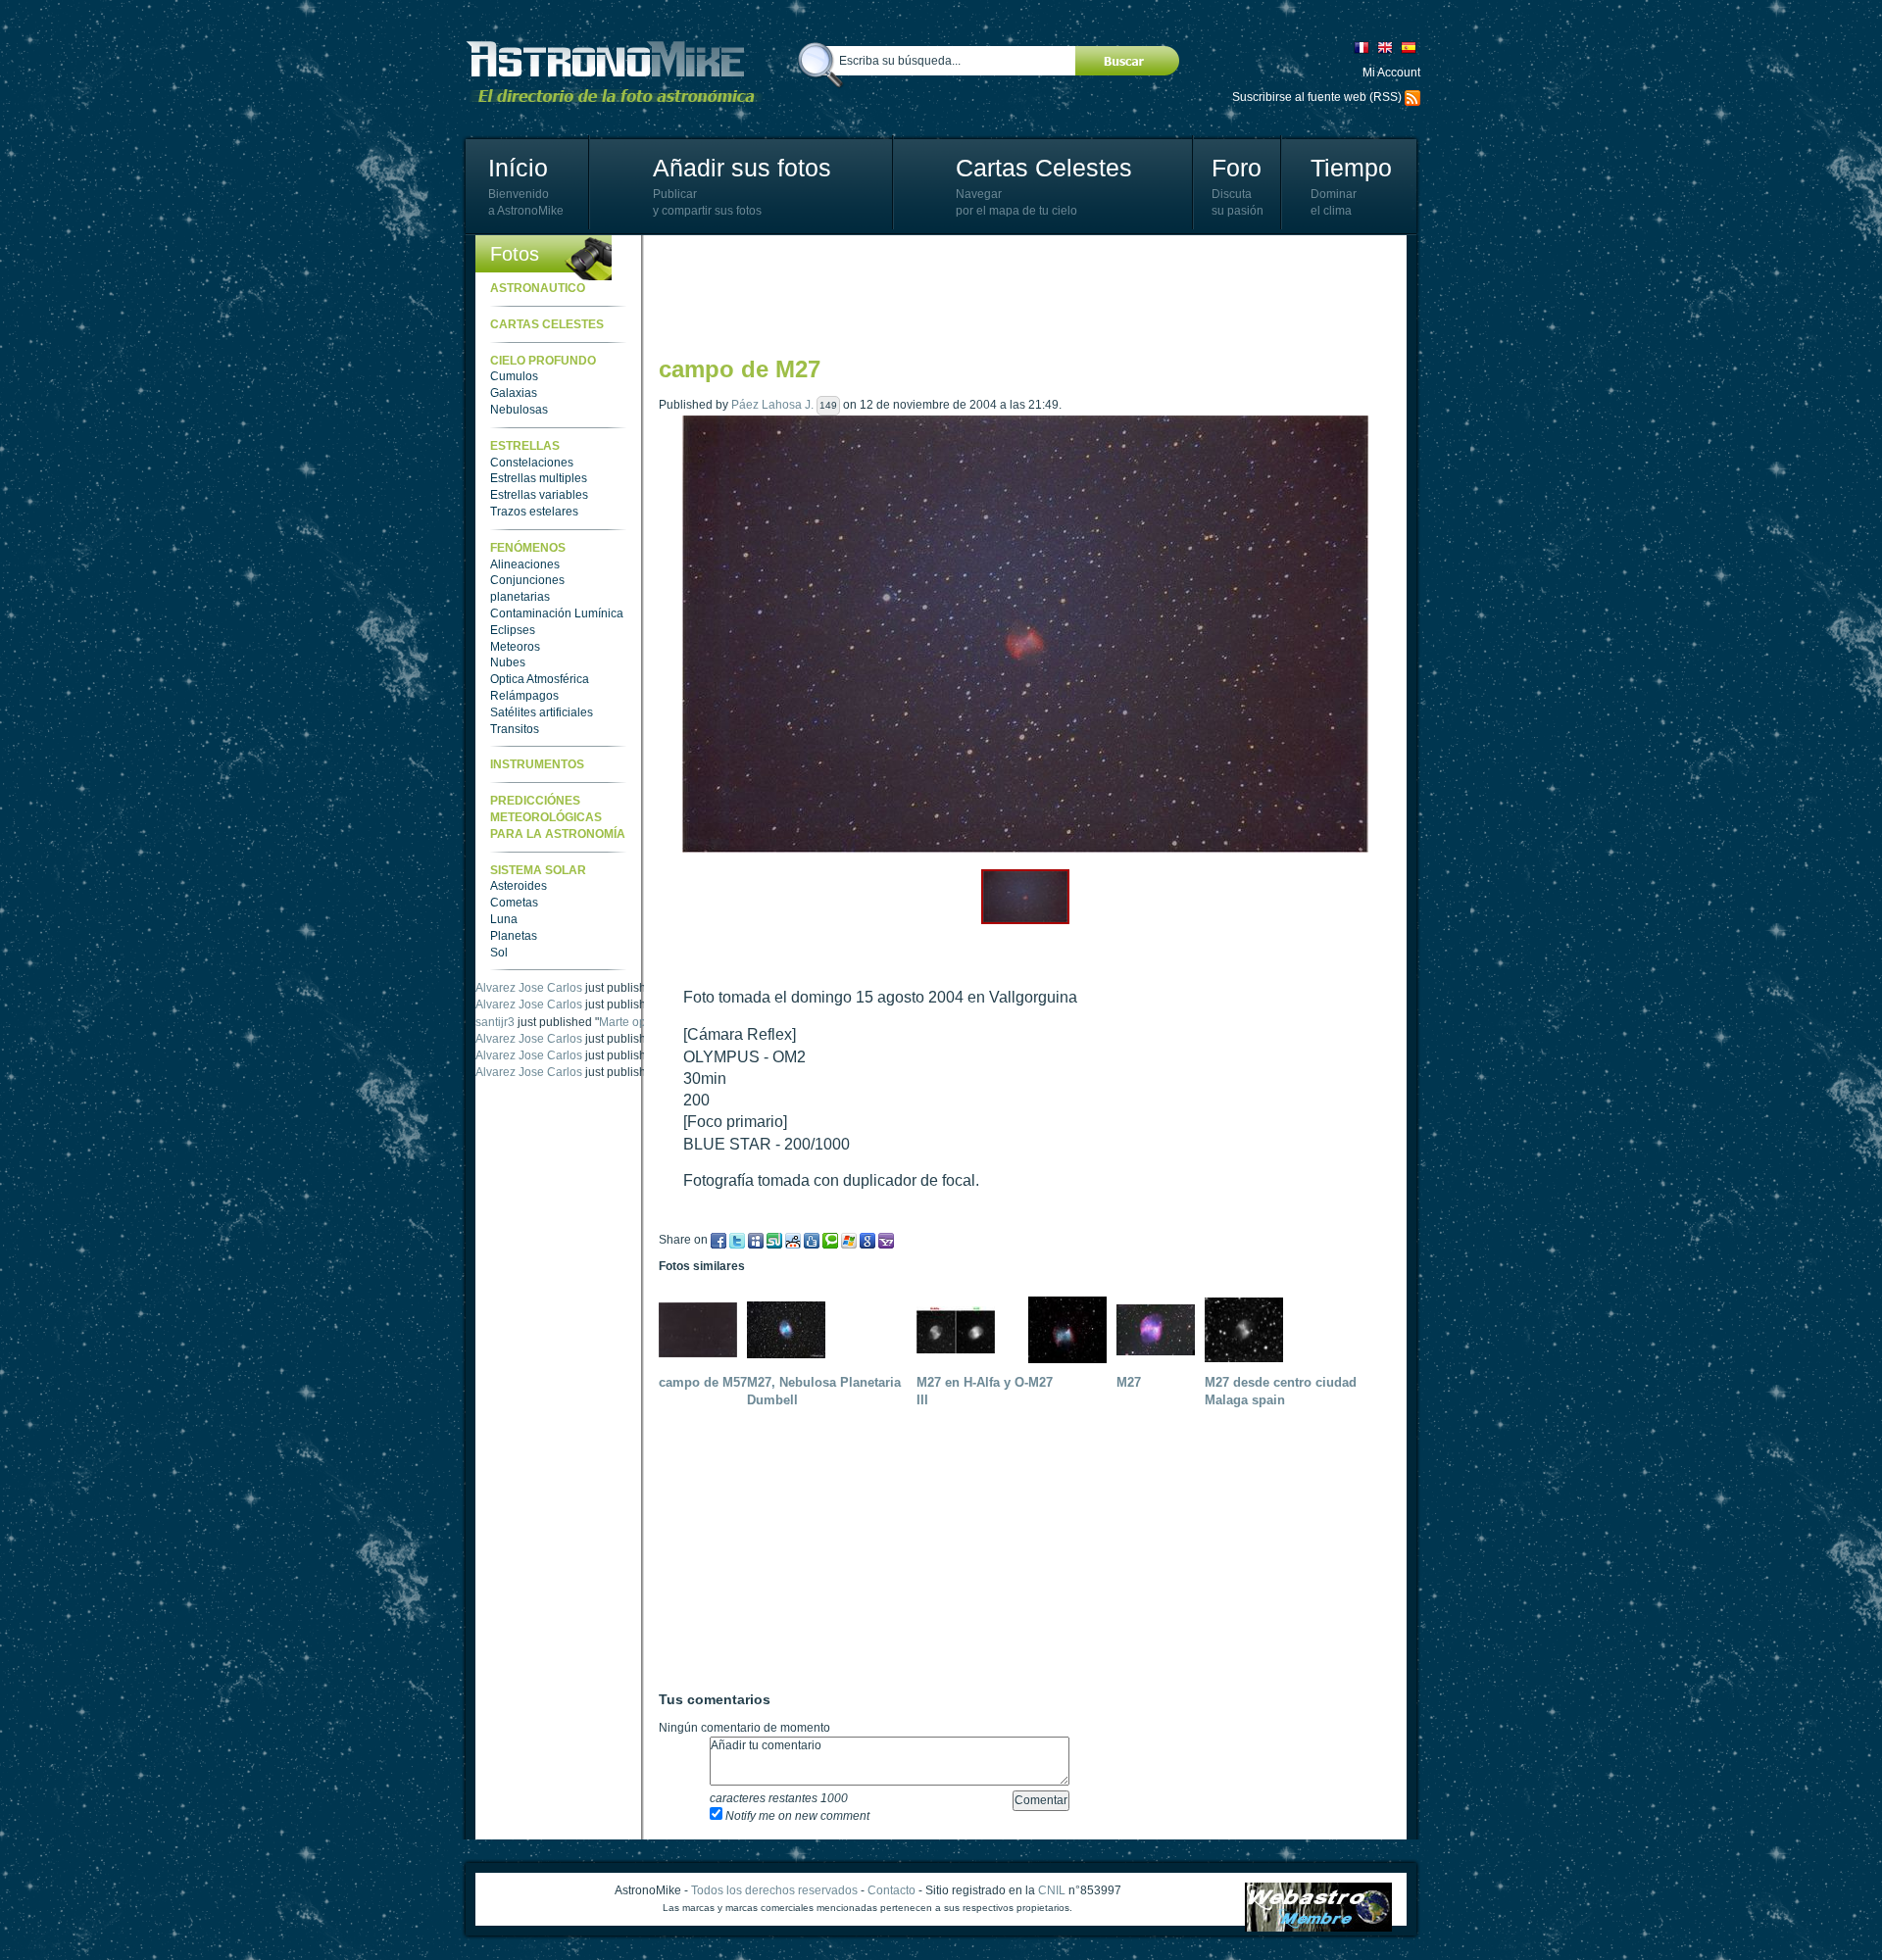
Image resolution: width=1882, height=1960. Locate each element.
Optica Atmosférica (540, 679)
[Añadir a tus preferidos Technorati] (830, 1240)
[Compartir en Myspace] (756, 1240)
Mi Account (1391, 73)
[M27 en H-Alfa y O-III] (961, 1329)
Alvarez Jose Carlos (529, 988)
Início (518, 168)
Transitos (515, 729)
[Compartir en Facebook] (718, 1240)
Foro (1237, 168)
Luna (504, 919)
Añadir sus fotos (742, 168)
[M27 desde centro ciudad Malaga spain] (1249, 1329)
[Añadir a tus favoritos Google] (867, 1240)
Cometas (514, 903)
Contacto (891, 1890)
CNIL (1052, 1890)
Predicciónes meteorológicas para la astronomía (558, 817)
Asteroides (519, 886)
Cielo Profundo (543, 361)
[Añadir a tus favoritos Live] (849, 1240)
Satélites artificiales (542, 712)
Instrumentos (537, 764)
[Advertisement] (1015, 294)
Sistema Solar (538, 870)
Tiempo (1351, 168)
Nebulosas (519, 410)
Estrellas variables (539, 495)
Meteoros (515, 647)
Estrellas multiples (539, 478)
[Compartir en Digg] (812, 1240)
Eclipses (513, 630)
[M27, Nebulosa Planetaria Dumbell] (791, 1329)
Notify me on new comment (796, 1816)
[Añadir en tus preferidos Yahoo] (886, 1240)
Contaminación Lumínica (557, 613)
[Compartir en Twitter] (737, 1240)
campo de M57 (703, 1382)
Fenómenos (528, 548)
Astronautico (538, 288)
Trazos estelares (534, 512)
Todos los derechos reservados (774, 1890)
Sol (499, 953)
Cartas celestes (547, 324)
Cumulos (514, 376)
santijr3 (495, 1022)
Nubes (508, 662)
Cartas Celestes (1044, 168)
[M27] (1072, 1329)
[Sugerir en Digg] (793, 1240)
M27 (1040, 1382)
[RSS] (1412, 97)
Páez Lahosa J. (772, 405)
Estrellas (525, 446)
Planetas (514, 936)
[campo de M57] (703, 1329)
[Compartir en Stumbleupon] (774, 1240)
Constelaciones (532, 463)
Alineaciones (525, 564)
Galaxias (514, 393)
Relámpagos (524, 696)
